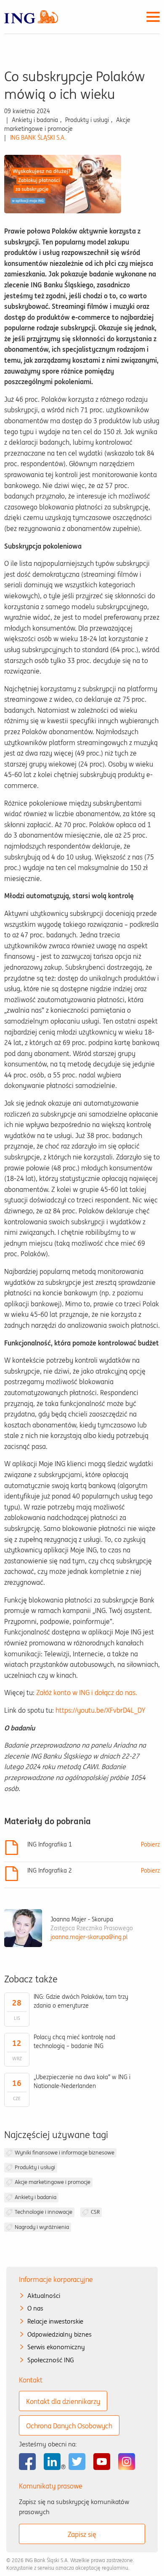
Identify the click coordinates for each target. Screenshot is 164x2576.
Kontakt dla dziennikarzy (63, 2401)
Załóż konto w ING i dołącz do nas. (87, 1693)
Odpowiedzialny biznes (60, 2334)
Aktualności (44, 2296)
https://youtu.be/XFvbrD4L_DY (100, 1710)
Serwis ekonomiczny (56, 2347)
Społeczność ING (51, 2360)
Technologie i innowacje (44, 2212)
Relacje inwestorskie (55, 2321)
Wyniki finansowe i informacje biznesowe (65, 2153)
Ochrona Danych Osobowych (69, 2426)
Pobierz (150, 1844)
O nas (35, 2308)
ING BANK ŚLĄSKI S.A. (38, 138)
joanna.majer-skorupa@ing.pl (89, 1937)
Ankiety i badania (36, 2197)
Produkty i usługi (35, 2167)
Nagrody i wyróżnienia (42, 2227)
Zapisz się (82, 2534)
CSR (95, 2212)
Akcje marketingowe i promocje (53, 2182)
